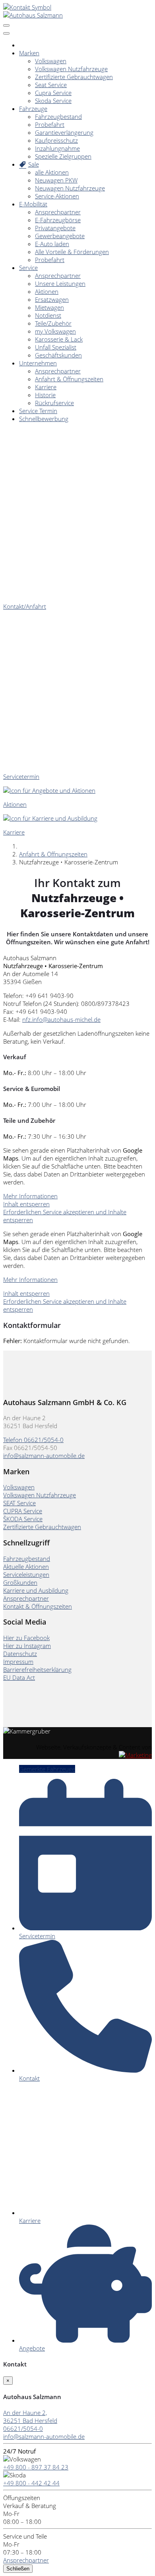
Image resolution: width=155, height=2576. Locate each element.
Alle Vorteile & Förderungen (72, 252)
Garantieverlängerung (64, 132)
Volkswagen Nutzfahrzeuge (71, 69)
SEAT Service (19, 1503)
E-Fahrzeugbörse (58, 220)
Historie (45, 395)
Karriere (46, 387)
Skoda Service (53, 101)
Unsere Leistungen (60, 283)
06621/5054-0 (23, 2428)
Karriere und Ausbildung (36, 1590)
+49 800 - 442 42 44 (31, 2483)
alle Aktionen (52, 172)
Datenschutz (20, 1654)
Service (28, 268)
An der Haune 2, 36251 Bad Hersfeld (30, 2417)
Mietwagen (49, 307)
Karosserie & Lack (59, 339)
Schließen (18, 2569)
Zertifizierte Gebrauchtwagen (74, 77)
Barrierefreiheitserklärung (37, 1669)
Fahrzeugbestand (58, 116)
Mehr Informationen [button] (30, 1196)
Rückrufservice (54, 403)
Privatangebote (55, 228)
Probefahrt (50, 124)
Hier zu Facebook (26, 1638)
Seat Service (51, 85)
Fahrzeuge (33, 109)
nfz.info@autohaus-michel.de (61, 1019)
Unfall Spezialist (56, 347)
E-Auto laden (52, 244)
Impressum (18, 1662)
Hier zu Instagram (27, 1646)
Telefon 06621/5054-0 (33, 1440)
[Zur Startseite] (33, 15)
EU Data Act (19, 1677)
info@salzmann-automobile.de (44, 1456)
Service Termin (38, 411)
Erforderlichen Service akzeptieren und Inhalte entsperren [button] (65, 1216)
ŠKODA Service (23, 1519)
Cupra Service (53, 93)
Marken (29, 53)
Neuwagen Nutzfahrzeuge (70, 188)
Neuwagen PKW (56, 180)
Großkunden (20, 1582)
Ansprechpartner (58, 212)
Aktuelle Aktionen (26, 1567)
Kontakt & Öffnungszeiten (38, 1606)
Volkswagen (51, 61)
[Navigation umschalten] (6, 25)
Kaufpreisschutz (56, 140)
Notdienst (48, 315)
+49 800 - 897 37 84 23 (36, 2467)
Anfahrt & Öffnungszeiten (69, 379)
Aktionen (47, 291)
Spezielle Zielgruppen (63, 156)
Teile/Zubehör (53, 323)
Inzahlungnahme (57, 148)
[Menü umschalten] (6, 33)
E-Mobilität (33, 204)
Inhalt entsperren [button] (26, 1204)
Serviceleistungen (26, 1574)
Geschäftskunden (58, 355)
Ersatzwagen (52, 299)
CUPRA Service (23, 1511)
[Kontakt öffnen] (27, 7)
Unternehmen (38, 363)
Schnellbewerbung (44, 419)
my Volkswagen (55, 331)
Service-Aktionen (57, 196)
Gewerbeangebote (60, 236)
